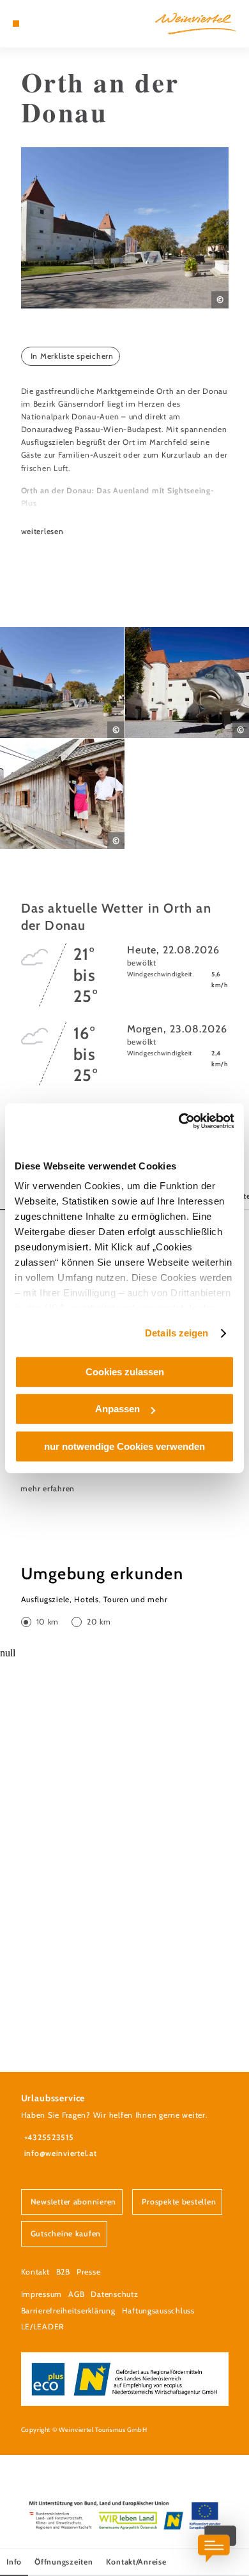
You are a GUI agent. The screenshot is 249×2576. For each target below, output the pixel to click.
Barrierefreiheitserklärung (68, 2311)
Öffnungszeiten (64, 2562)
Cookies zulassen (125, 1372)
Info (14, 2562)
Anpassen (117, 1409)
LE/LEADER (43, 2326)
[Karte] (35, 24)
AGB (76, 2294)
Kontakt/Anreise (136, 2562)
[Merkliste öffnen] (45, 24)
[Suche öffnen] (55, 24)
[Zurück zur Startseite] (196, 24)
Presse (88, 2272)
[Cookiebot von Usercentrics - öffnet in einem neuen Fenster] (179, 1121)
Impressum (42, 2294)
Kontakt (35, 2272)
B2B (63, 2272)
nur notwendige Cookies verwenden (124, 1446)
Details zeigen (177, 1333)
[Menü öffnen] (16, 24)
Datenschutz (114, 2294)
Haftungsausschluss (158, 2311)
